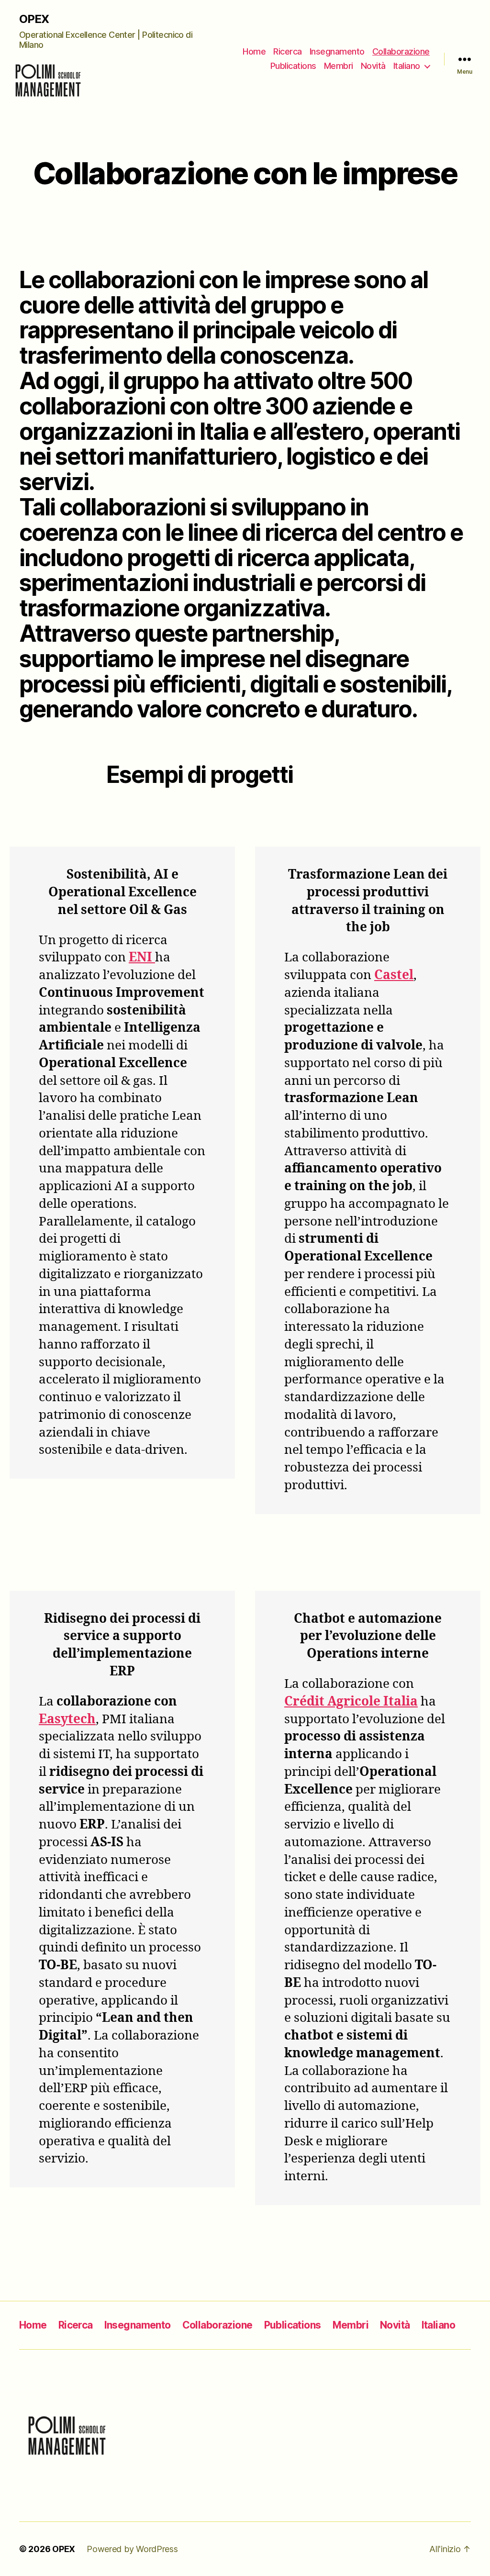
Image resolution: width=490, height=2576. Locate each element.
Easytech (67, 1719)
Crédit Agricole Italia (351, 1702)
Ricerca (288, 51)
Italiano (407, 66)
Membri (339, 66)
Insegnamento (337, 51)
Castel (394, 975)
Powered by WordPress (132, 2549)
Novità (373, 66)
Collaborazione (401, 51)
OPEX (34, 19)
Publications (293, 66)
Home (254, 51)
